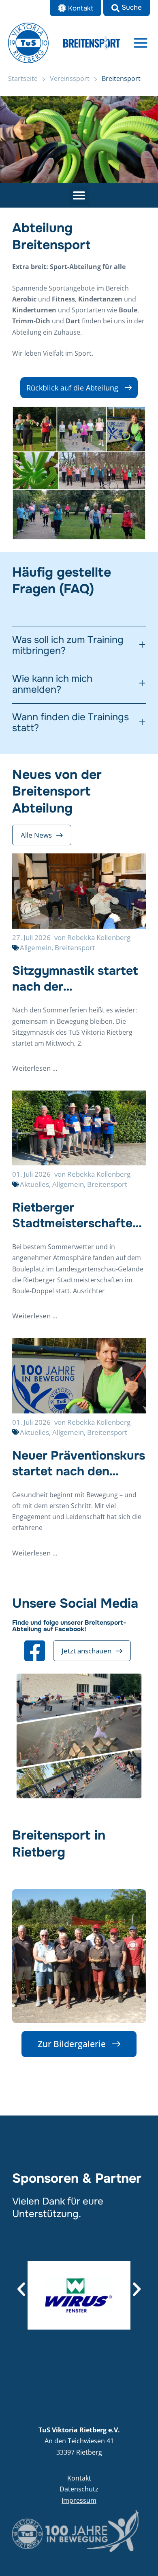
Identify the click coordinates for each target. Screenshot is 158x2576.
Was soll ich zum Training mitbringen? (68, 646)
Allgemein (36, 947)
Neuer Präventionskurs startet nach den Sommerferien (79, 1464)
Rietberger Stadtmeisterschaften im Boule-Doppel (76, 1216)
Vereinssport (70, 79)
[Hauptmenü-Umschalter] (141, 43)
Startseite (23, 79)
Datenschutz (79, 2489)
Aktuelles (34, 1184)
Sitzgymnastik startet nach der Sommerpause (75, 979)
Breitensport (75, 947)
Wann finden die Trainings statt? (70, 723)
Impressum (79, 2500)
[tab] (79, 646)
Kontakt (79, 2478)
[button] (127, 8)
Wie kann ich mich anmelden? (52, 684)
